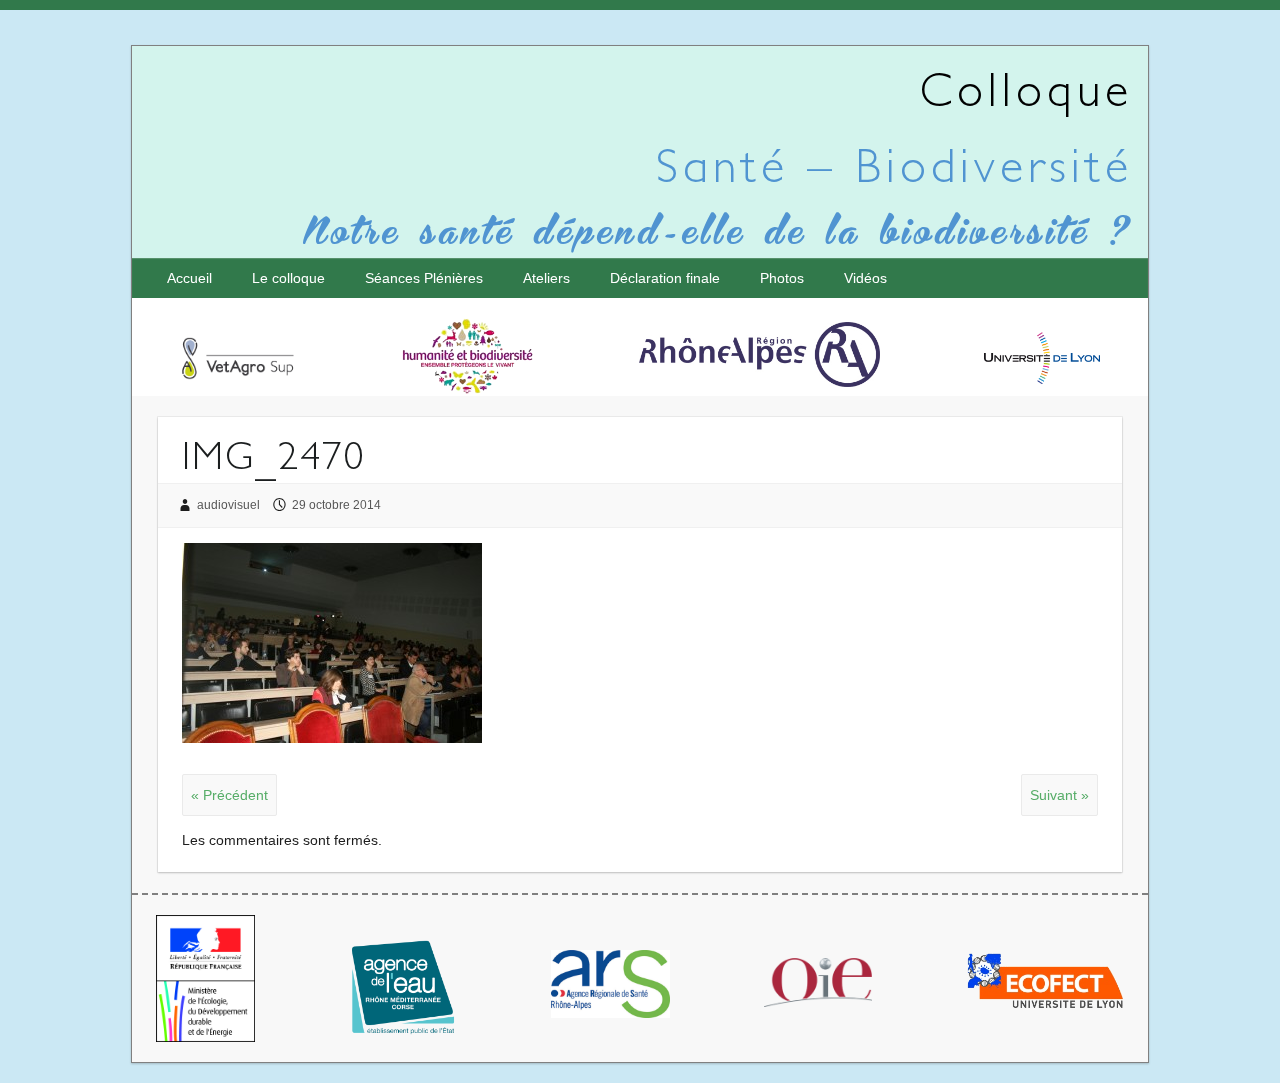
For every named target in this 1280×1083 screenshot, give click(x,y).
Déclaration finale (665, 278)
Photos (782, 278)
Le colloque (288, 278)
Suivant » (1059, 795)
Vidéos (865, 278)
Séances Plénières (424, 278)
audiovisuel (228, 505)
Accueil (189, 278)
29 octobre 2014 (336, 505)
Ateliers (546, 278)
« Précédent (229, 795)
